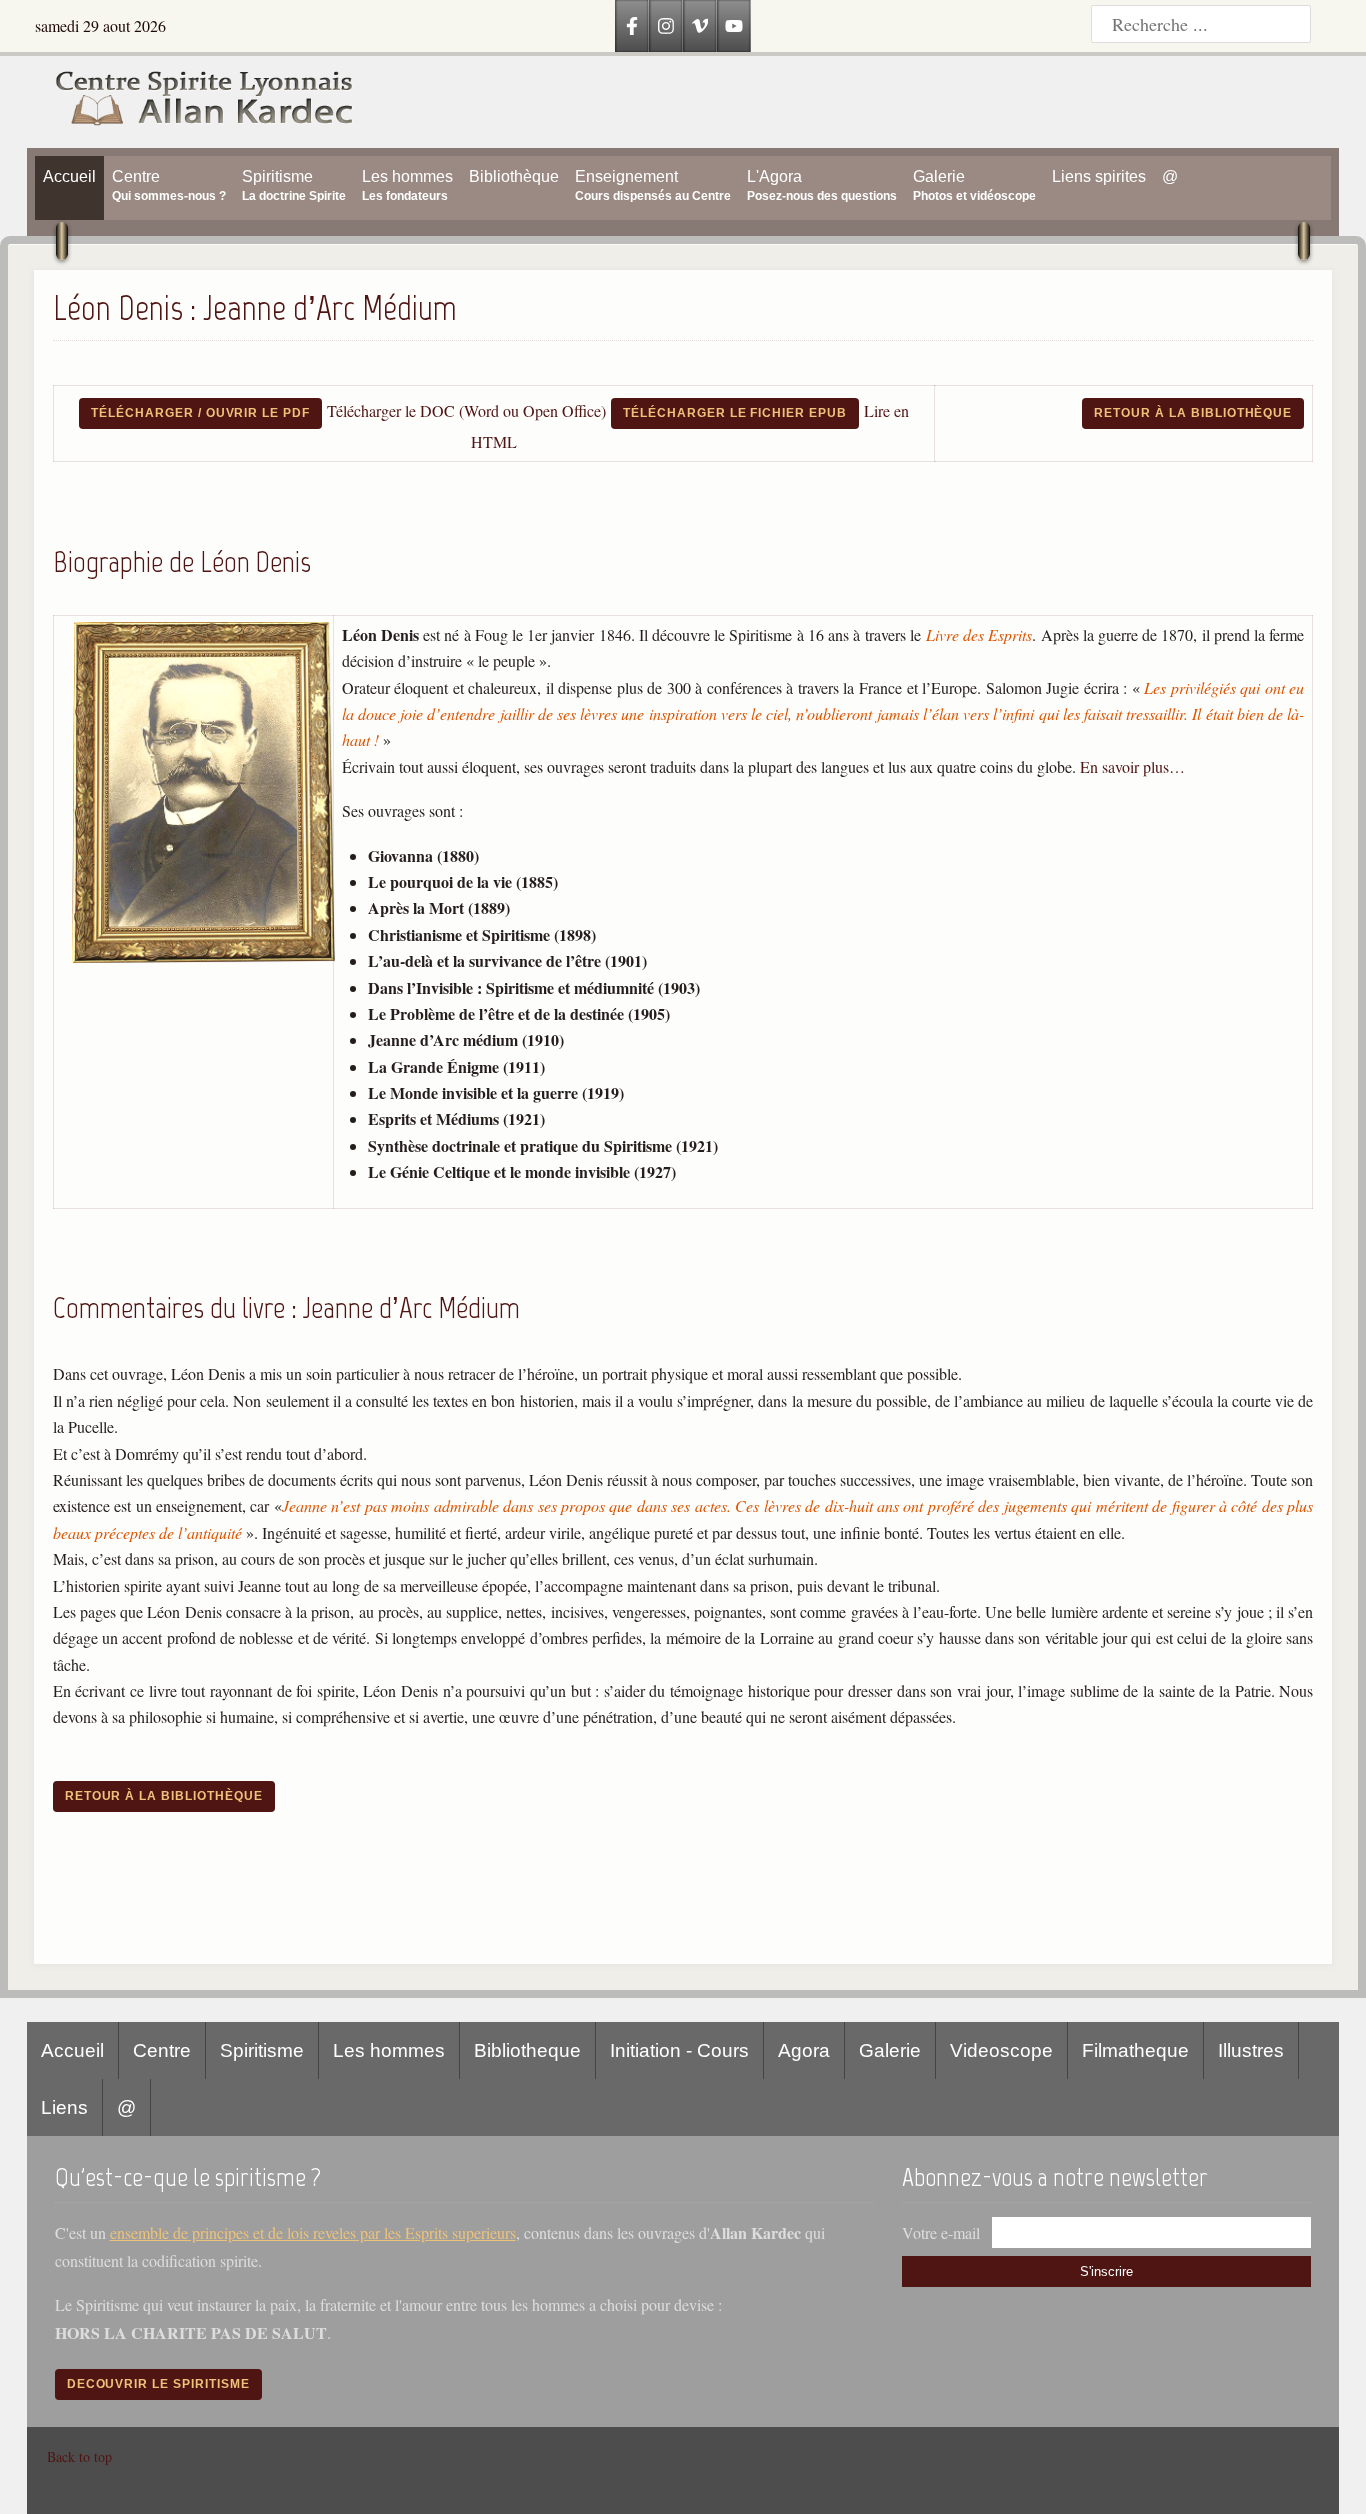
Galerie (890, 2050)
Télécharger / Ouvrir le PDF (200, 413)
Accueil (72, 2050)
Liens (64, 2107)
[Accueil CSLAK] (190, 102)
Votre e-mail (941, 2232)
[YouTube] (734, 26)
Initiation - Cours (679, 2050)
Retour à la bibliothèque (1193, 413)
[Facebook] (632, 26)
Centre (162, 2050)
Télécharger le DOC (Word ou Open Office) (466, 410)
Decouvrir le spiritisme (158, 2384)
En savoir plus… (1132, 766)
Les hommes (389, 2050)
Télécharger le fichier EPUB (735, 413)
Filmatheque (1135, 2050)
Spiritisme (262, 2050)
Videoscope (1001, 2050)
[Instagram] (666, 26)
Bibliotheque (527, 2050)
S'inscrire (1106, 2271)
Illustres (1251, 2050)
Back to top (79, 2456)
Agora (804, 2050)
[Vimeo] (700, 26)
